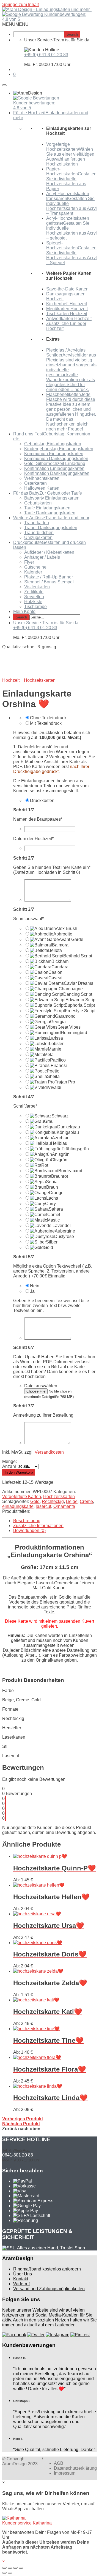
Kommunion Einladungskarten (54, 454)
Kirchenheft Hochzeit (67, 304)
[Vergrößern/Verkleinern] (21, 2568)
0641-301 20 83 (18, 2155)
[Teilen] (10, 2568)
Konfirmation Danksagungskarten (57, 473)
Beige (72, 1501)
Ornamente (64, 1506)
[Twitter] (36, 2335)
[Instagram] (57, 2335)
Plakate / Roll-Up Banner (49, 577)
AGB (59, 2463)
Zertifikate (34, 592)
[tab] (55, 1521)
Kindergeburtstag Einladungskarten (59, 449)
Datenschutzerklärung (75, 2468)
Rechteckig (53, 1501)
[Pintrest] (80, 2335)
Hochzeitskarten (59, 1497)
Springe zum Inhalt (20, 5)
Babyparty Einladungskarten (52, 498)
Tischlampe (35, 607)
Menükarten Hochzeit (67, 309)
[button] (15, 24)
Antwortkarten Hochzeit (69, 319)
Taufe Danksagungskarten (50, 513)
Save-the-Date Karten (67, 289)
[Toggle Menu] (4, 85)
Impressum (65, 2473)
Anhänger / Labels (42, 557)
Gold (35, 1501)
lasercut (43, 1506)
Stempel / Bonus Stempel (49, 582)
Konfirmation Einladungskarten (54, 468)
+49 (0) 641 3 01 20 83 (46, 55)
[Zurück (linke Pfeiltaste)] (4, 2573)
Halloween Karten (42, 488)
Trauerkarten (37, 523)
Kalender (33, 572)
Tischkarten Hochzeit (67, 314)
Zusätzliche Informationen (38, 1526)
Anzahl (9, 1466)
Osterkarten (35, 483)
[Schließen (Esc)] (4, 2568)
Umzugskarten (38, 537)
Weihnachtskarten (42, 478)
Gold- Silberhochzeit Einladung (55, 463)
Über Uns (23, 2274)
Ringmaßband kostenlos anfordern (47, 2269)
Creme (86, 1501)
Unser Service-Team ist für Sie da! (46, 623)
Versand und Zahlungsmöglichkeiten (49, 2289)
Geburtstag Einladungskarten (53, 444)
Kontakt (21, 2279)
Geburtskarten (38, 503)
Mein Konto (24, 611)
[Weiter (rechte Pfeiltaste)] (10, 2573)
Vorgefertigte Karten (22, 1497)
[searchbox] (39, 34)
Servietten (34, 597)
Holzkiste (33, 602)
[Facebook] (14, 2335)
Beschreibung (27, 1521)
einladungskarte (18, 1506)
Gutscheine (35, 567)
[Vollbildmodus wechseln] (15, 2568)
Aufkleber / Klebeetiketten (49, 552)
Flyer (29, 562)
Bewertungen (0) (29, 1531)
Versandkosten (49, 1452)
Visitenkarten (37, 587)
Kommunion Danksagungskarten (56, 459)
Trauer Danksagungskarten (51, 528)
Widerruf (21, 2284)
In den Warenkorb (19, 1472)
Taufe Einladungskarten (47, 508)
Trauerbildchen (39, 533)
